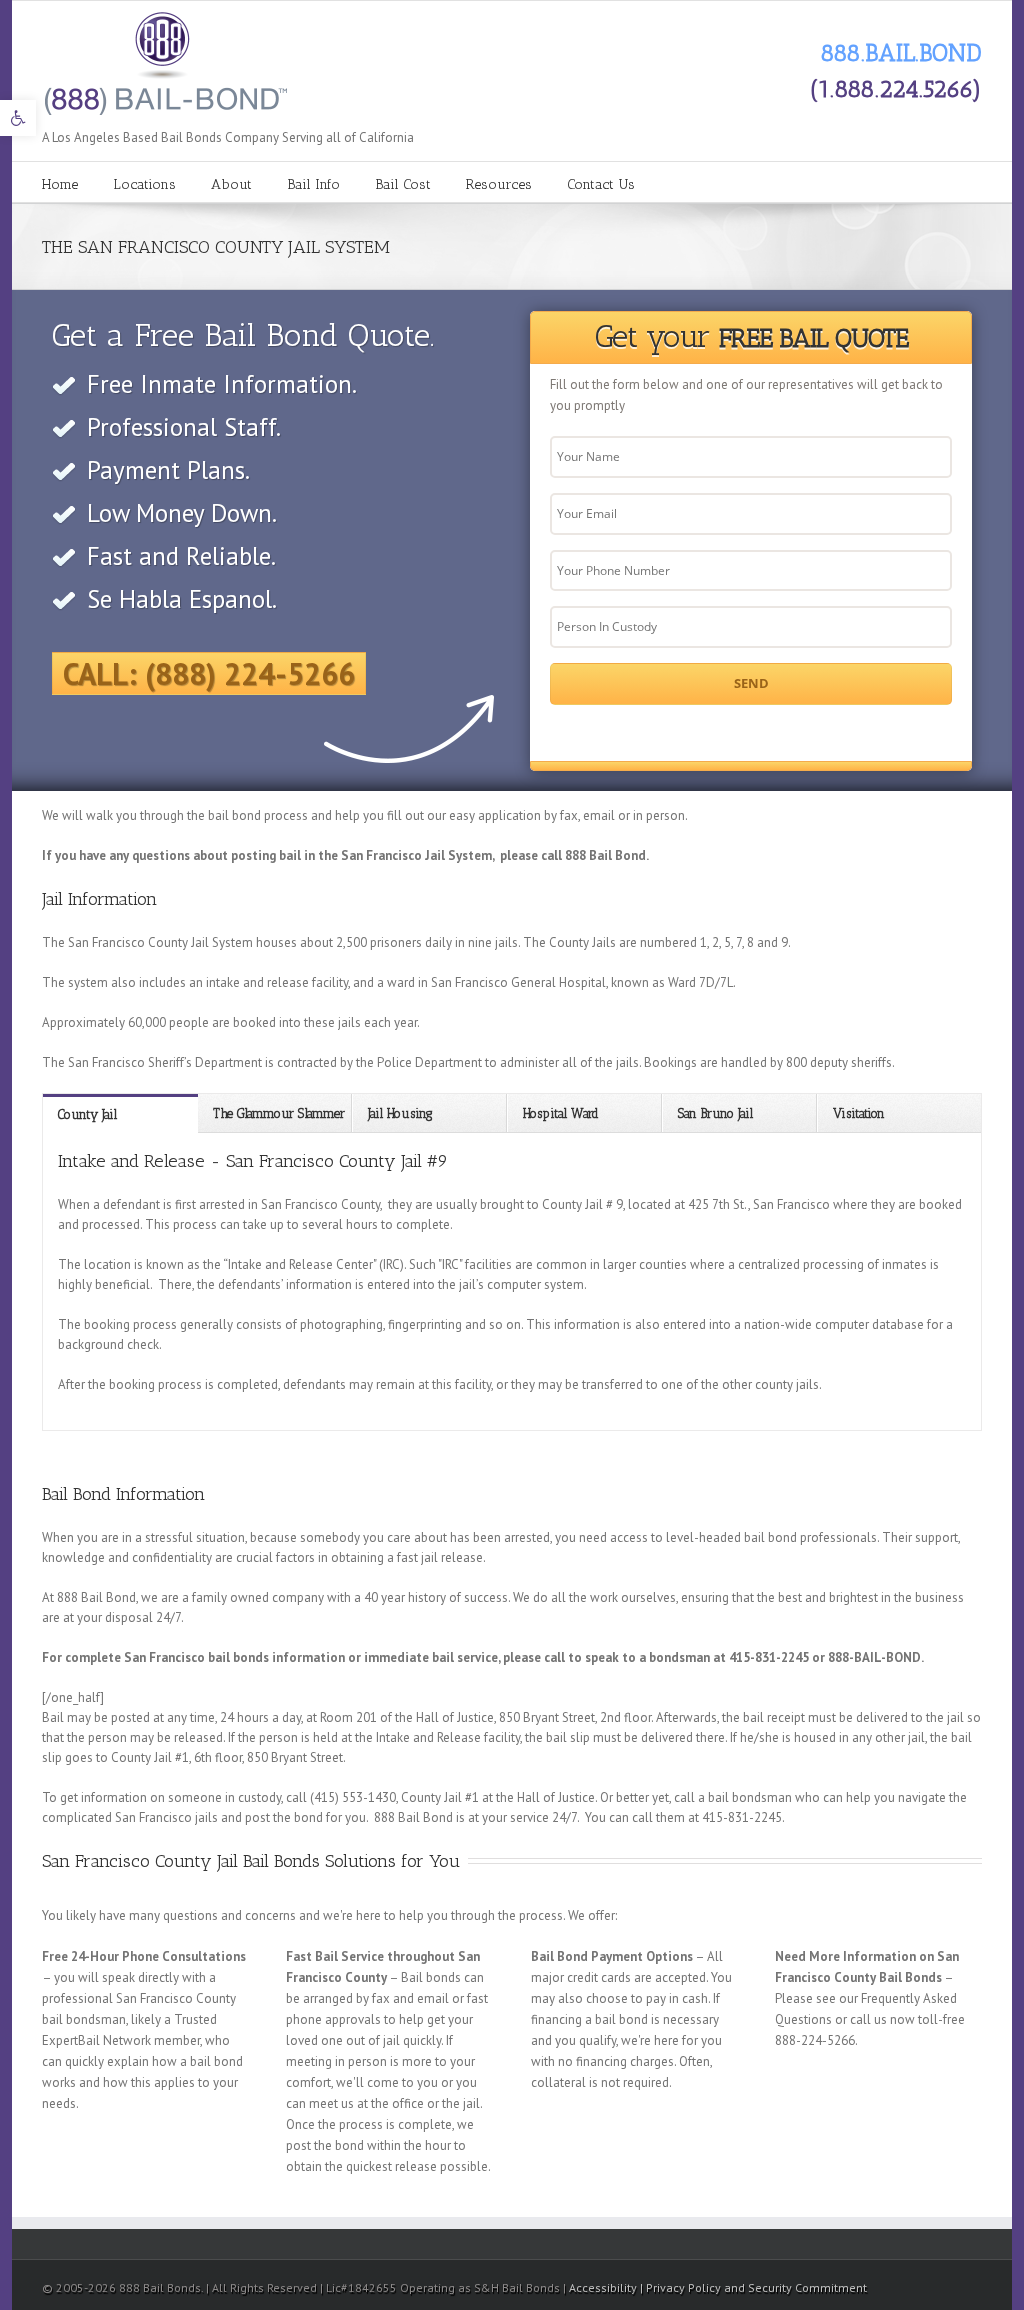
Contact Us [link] (601, 184)
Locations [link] (144, 184)
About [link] (231, 184)
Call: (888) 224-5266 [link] (209, 673)
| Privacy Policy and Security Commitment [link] (753, 2287)
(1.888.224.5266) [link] (896, 88)
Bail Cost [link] (403, 184)
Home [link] (60, 184)
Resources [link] (499, 184)
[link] (18, 118)
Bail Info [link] (313, 184)
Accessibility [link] (604, 2287)
